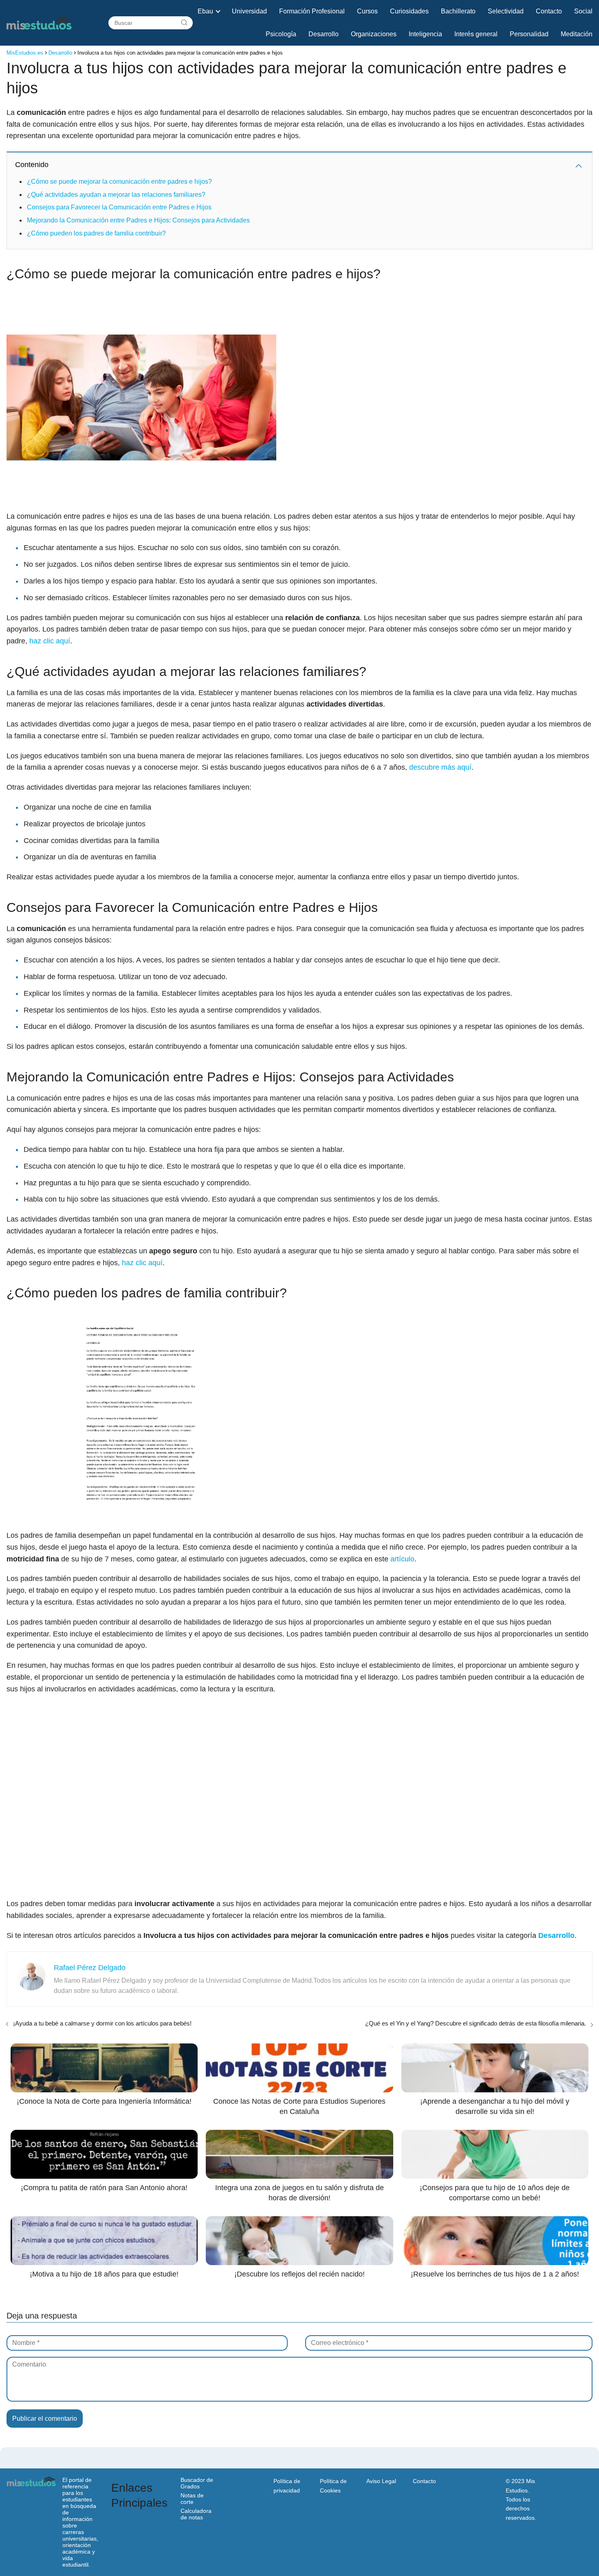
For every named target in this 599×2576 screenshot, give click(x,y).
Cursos (367, 11)
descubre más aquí (440, 767)
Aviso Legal (381, 2481)
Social (583, 11)
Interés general (476, 34)
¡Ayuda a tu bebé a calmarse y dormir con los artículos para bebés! (102, 2023)
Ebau (205, 11)
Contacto (549, 11)
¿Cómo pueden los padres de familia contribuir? (96, 233)
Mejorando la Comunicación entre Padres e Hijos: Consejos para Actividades (138, 220)
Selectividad (506, 11)
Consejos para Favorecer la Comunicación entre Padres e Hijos (119, 207)
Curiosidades (409, 11)
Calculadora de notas (196, 2514)
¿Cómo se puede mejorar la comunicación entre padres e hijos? (119, 182)
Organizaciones (374, 34)
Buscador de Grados (197, 2483)
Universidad (249, 11)
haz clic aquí (50, 641)
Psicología (281, 34)
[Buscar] (184, 23)
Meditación (577, 34)
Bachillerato (458, 11)
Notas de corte (192, 2499)
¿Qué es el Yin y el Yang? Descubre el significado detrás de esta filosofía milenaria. (476, 2023)
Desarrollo (324, 34)
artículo (402, 1559)
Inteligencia (425, 34)
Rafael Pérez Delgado (90, 1968)
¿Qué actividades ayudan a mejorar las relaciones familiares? (116, 195)
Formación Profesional (312, 11)
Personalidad (529, 34)
